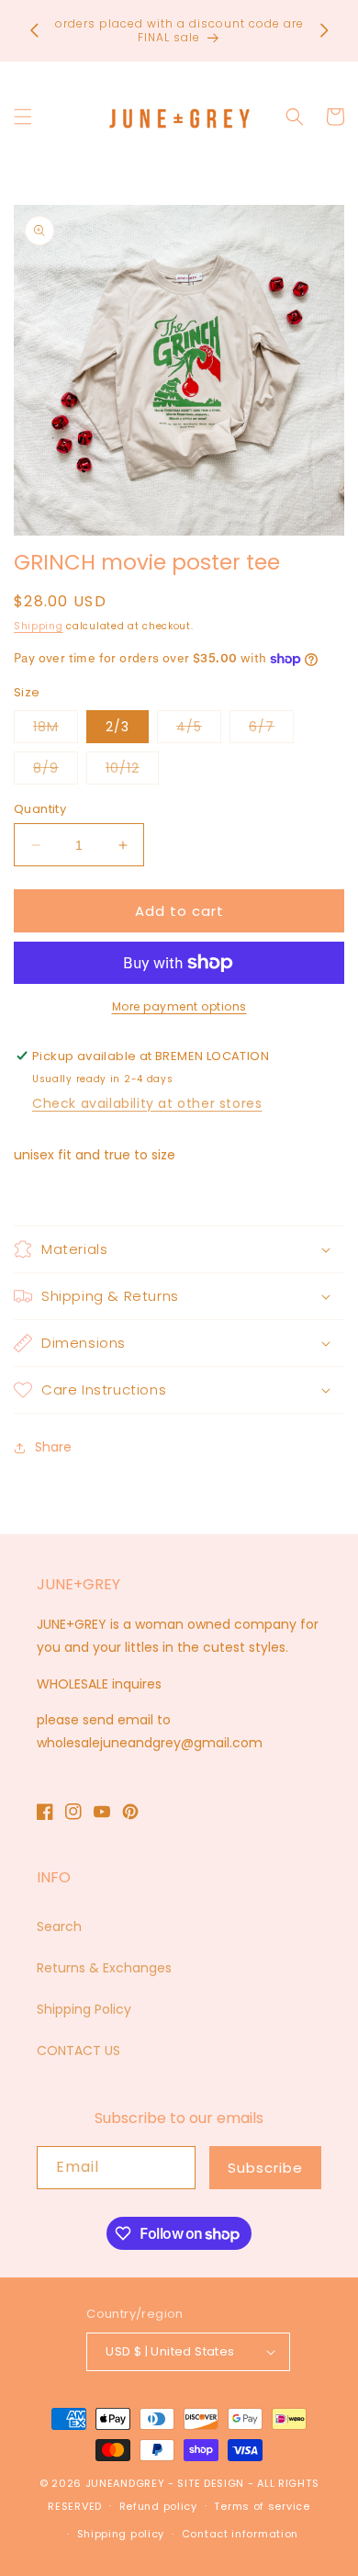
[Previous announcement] (34, 30)
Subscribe (265, 2168)
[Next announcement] (324, 30)
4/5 (199, 730)
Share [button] (53, 1447)
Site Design (211, 2483)
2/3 (117, 727)
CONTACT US (78, 2051)
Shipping (39, 626)
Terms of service (262, 2506)
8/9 (56, 771)
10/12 (132, 771)
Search (59, 1926)
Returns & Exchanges (104, 1968)
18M (56, 730)
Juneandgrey (125, 2483)
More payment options (179, 1006)
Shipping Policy (84, 2009)
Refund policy (158, 2506)
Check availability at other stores (147, 1103)
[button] (23, 117)
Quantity (40, 809)
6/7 (271, 730)
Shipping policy (121, 2534)
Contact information (240, 2534)
